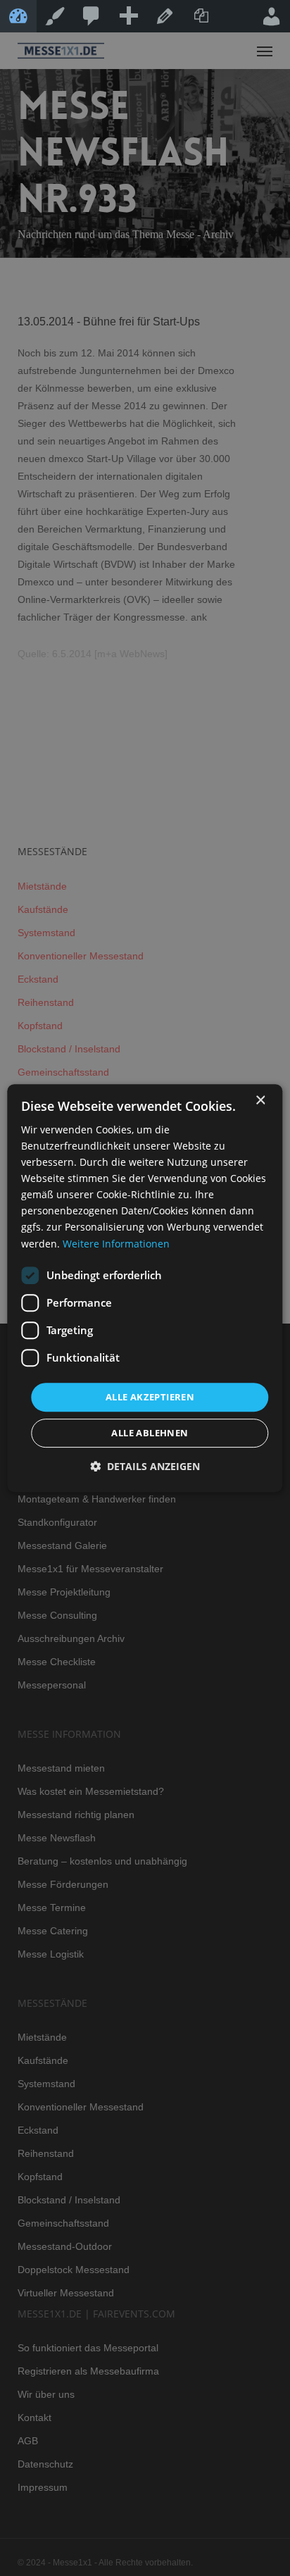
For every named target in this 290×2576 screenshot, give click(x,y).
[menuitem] (92, 16)
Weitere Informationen (116, 1244)
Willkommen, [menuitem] (272, 16)
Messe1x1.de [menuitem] (18, 16)
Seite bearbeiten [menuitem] (165, 16)
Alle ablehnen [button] (150, 1433)
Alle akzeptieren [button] (150, 1397)
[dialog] (145, 1288)
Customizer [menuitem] (55, 16)
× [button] (260, 1101)
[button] (145, 1466)
